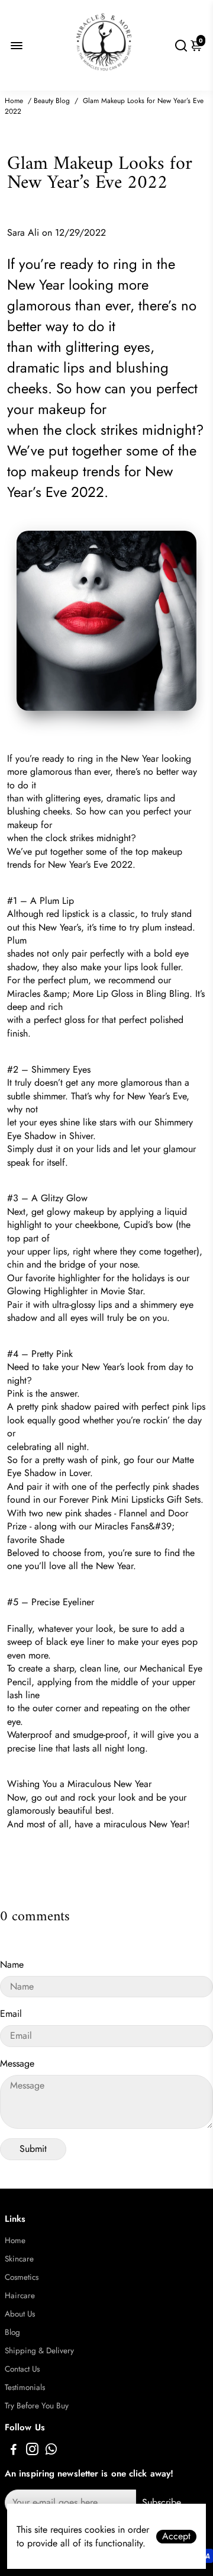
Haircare (20, 2296)
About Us (20, 2314)
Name (12, 1964)
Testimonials (25, 2387)
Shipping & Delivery (39, 2351)
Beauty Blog (52, 101)
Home (14, 101)
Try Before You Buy (37, 2406)
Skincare (19, 2259)
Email (11, 2014)
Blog (12, 2332)
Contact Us (22, 2369)
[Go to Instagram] (32, 2451)
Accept (176, 2536)
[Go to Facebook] (14, 2451)
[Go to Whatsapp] (51, 2451)
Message (17, 2063)
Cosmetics (22, 2277)
